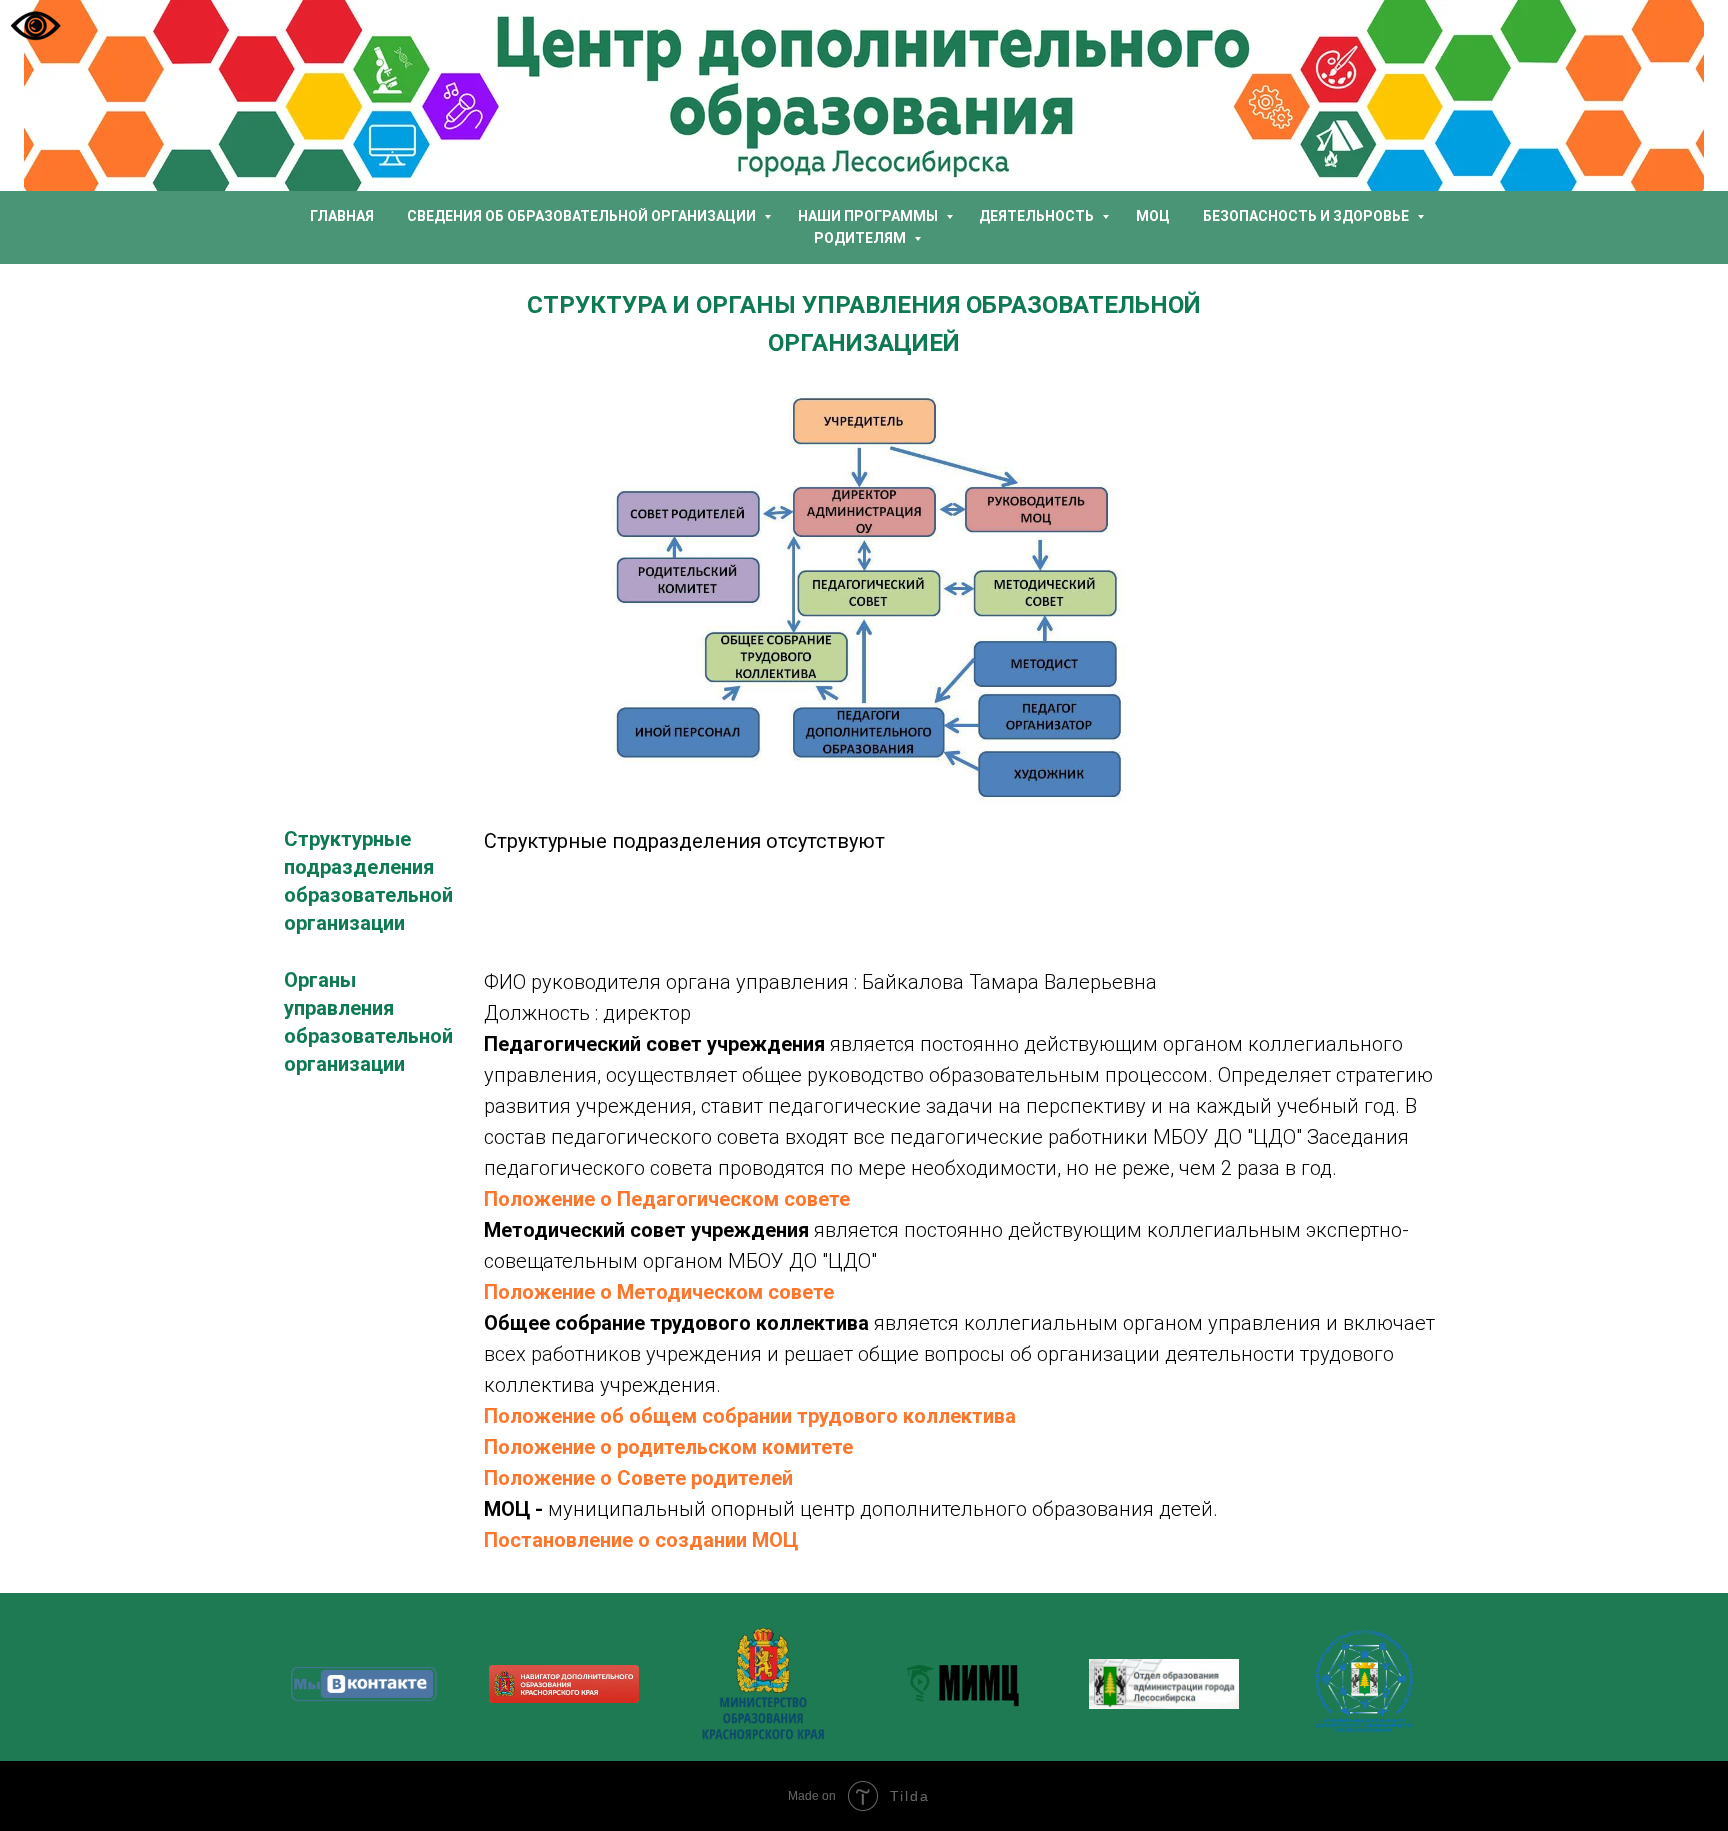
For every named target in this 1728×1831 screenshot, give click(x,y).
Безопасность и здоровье (1307, 216)
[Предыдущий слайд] (55, 1684)
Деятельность (1038, 216)
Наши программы (869, 216)
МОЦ (1153, 216)
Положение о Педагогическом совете (667, 1199)
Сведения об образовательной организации (583, 216)
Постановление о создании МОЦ (641, 1540)
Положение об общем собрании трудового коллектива (750, 1416)
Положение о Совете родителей (638, 1478)
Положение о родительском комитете (668, 1447)
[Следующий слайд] (1673, 1684)
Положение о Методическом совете (659, 1292)
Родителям (861, 238)
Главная (342, 216)
